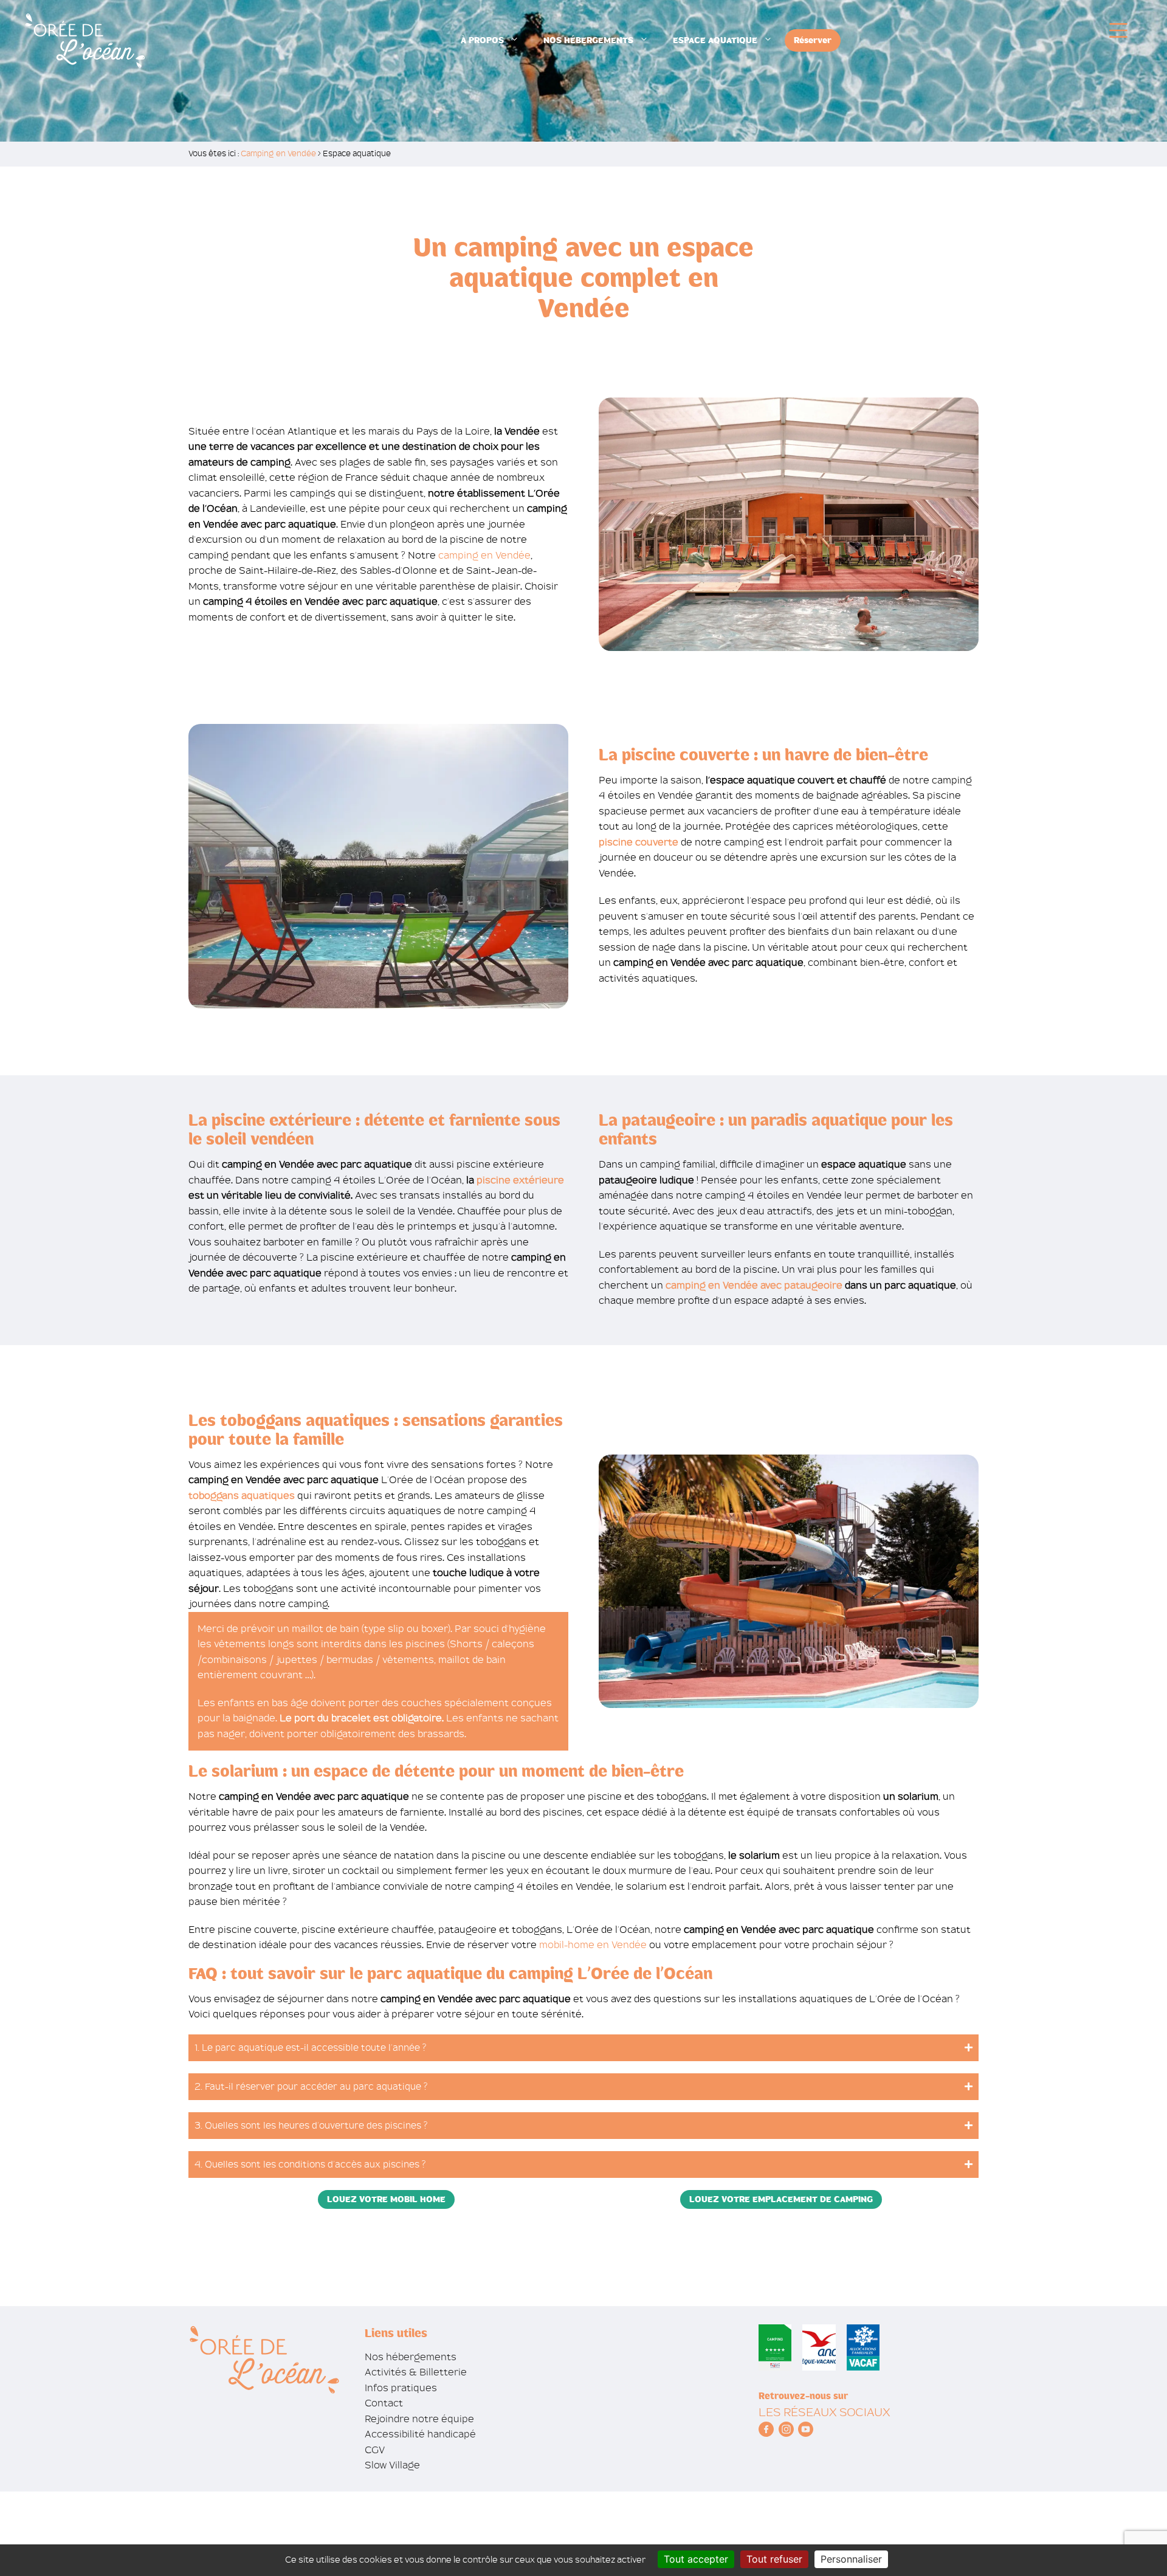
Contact (384, 2403)
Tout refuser (774, 2559)
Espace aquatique (715, 40)
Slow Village (392, 2465)
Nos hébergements (588, 40)
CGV (375, 2450)
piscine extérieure (520, 1180)
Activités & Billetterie (416, 2372)
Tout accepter (696, 2559)
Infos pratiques (401, 2388)
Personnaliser (851, 2559)
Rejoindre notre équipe (419, 2419)
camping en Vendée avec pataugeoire (754, 1285)
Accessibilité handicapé (420, 2434)
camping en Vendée (484, 555)
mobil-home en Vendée (593, 1945)
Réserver (813, 40)
